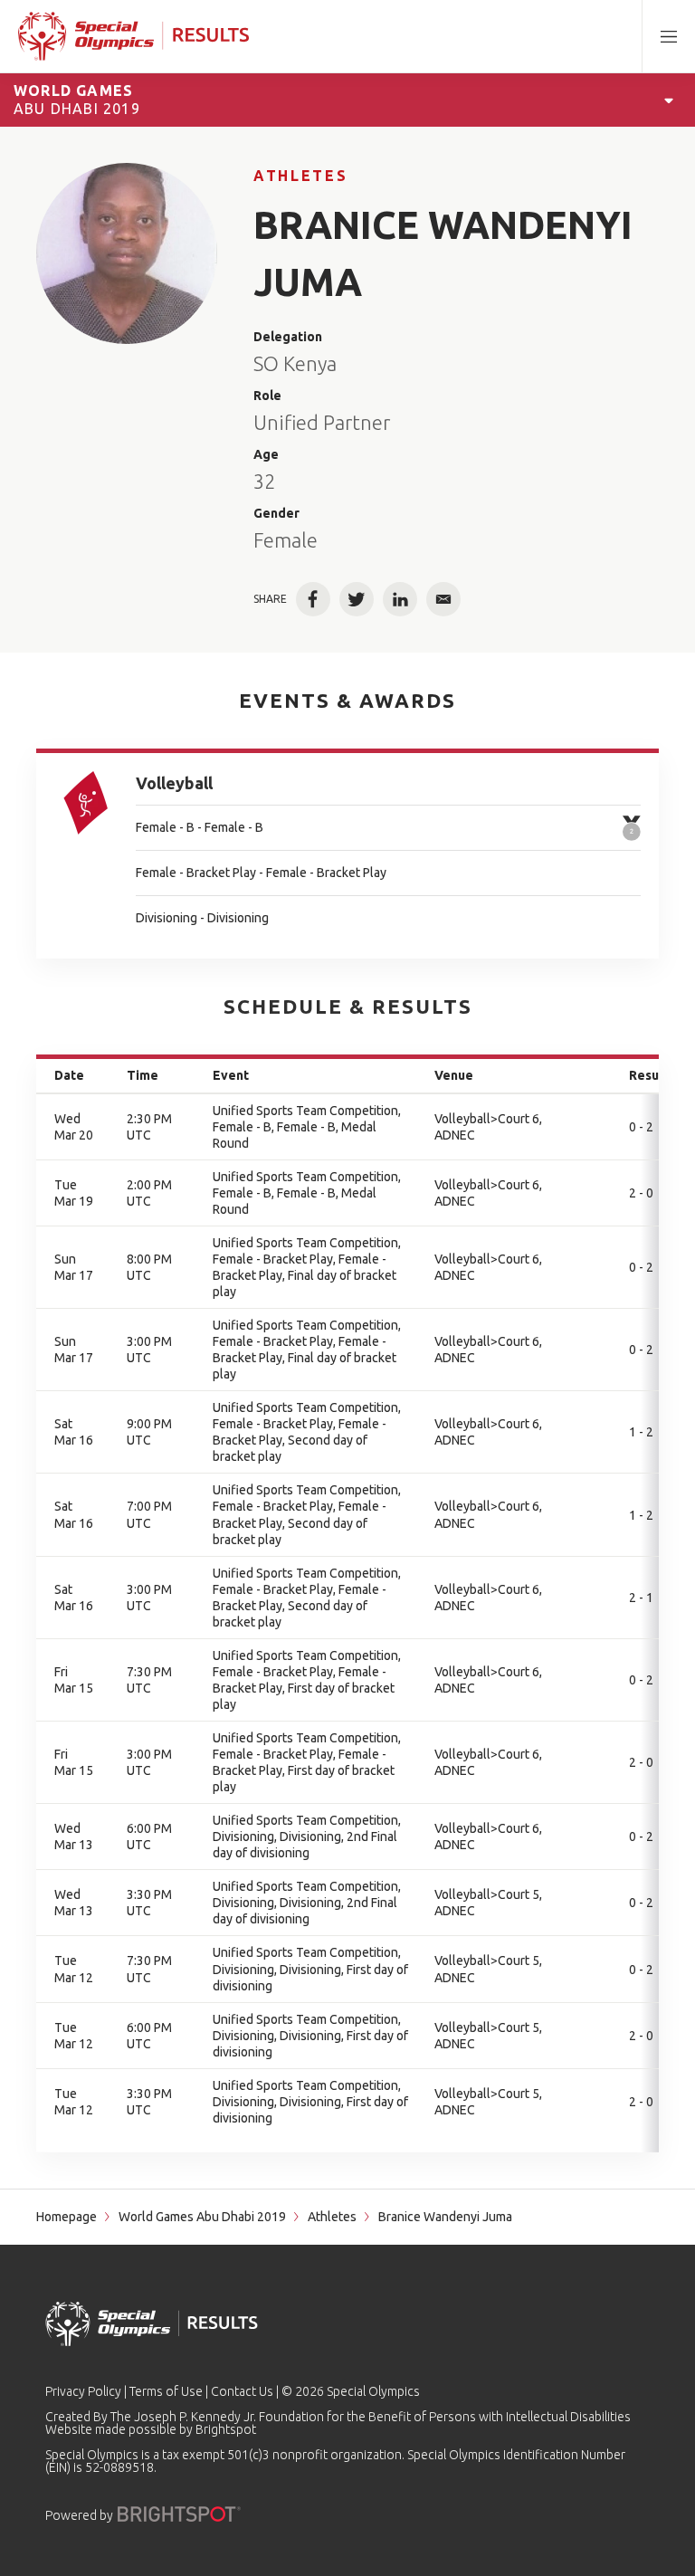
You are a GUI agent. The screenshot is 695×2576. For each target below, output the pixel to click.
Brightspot (226, 2429)
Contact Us (242, 2391)
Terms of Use (166, 2391)
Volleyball (174, 783)
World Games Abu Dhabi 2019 (202, 2217)
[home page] (133, 36)
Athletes (300, 176)
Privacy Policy (83, 2391)
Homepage (67, 2217)
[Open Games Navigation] (669, 100)
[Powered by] (179, 2514)
